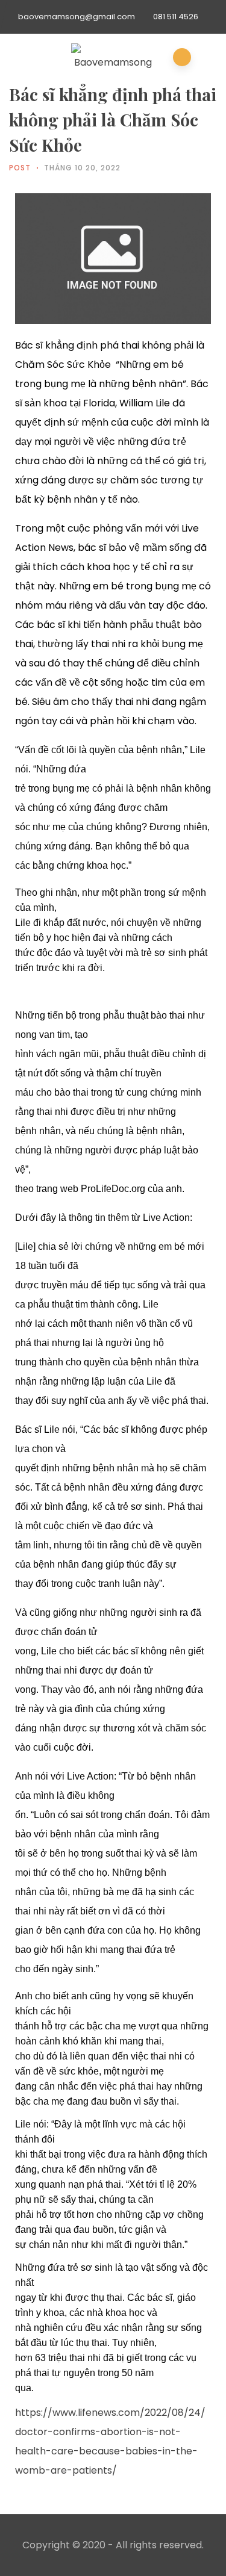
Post (20, 168)
